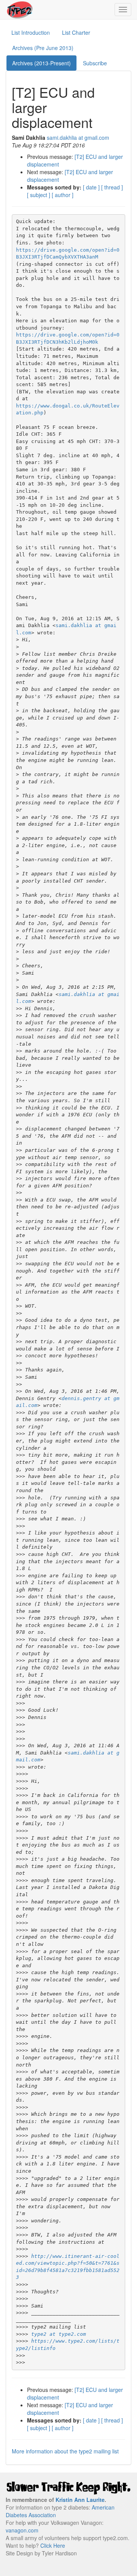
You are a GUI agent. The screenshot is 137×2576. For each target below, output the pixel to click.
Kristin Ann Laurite (80, 2500)
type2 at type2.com (59, 2334)
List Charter (76, 32)
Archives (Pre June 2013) (43, 48)
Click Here (53, 2545)
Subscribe (95, 63)
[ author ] (63, 195)
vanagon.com (22, 2530)
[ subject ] (39, 195)
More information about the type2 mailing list (65, 2451)
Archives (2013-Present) (41, 63)
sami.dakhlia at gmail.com (78, 137)
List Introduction (31, 32)
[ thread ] (112, 187)
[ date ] (91, 187)
